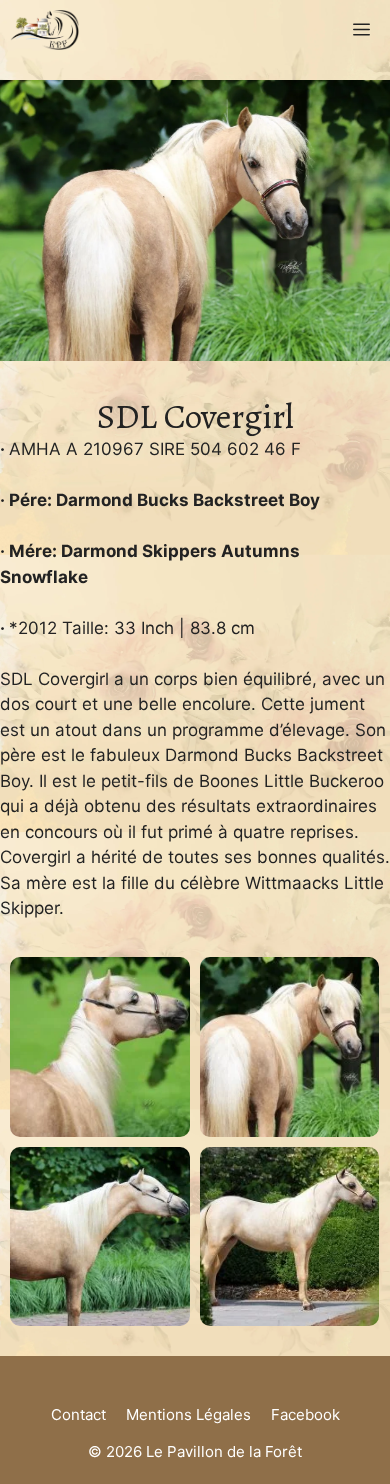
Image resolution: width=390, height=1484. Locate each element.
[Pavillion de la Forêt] (44, 30)
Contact (78, 1414)
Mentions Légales (188, 1414)
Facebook (305, 1414)
